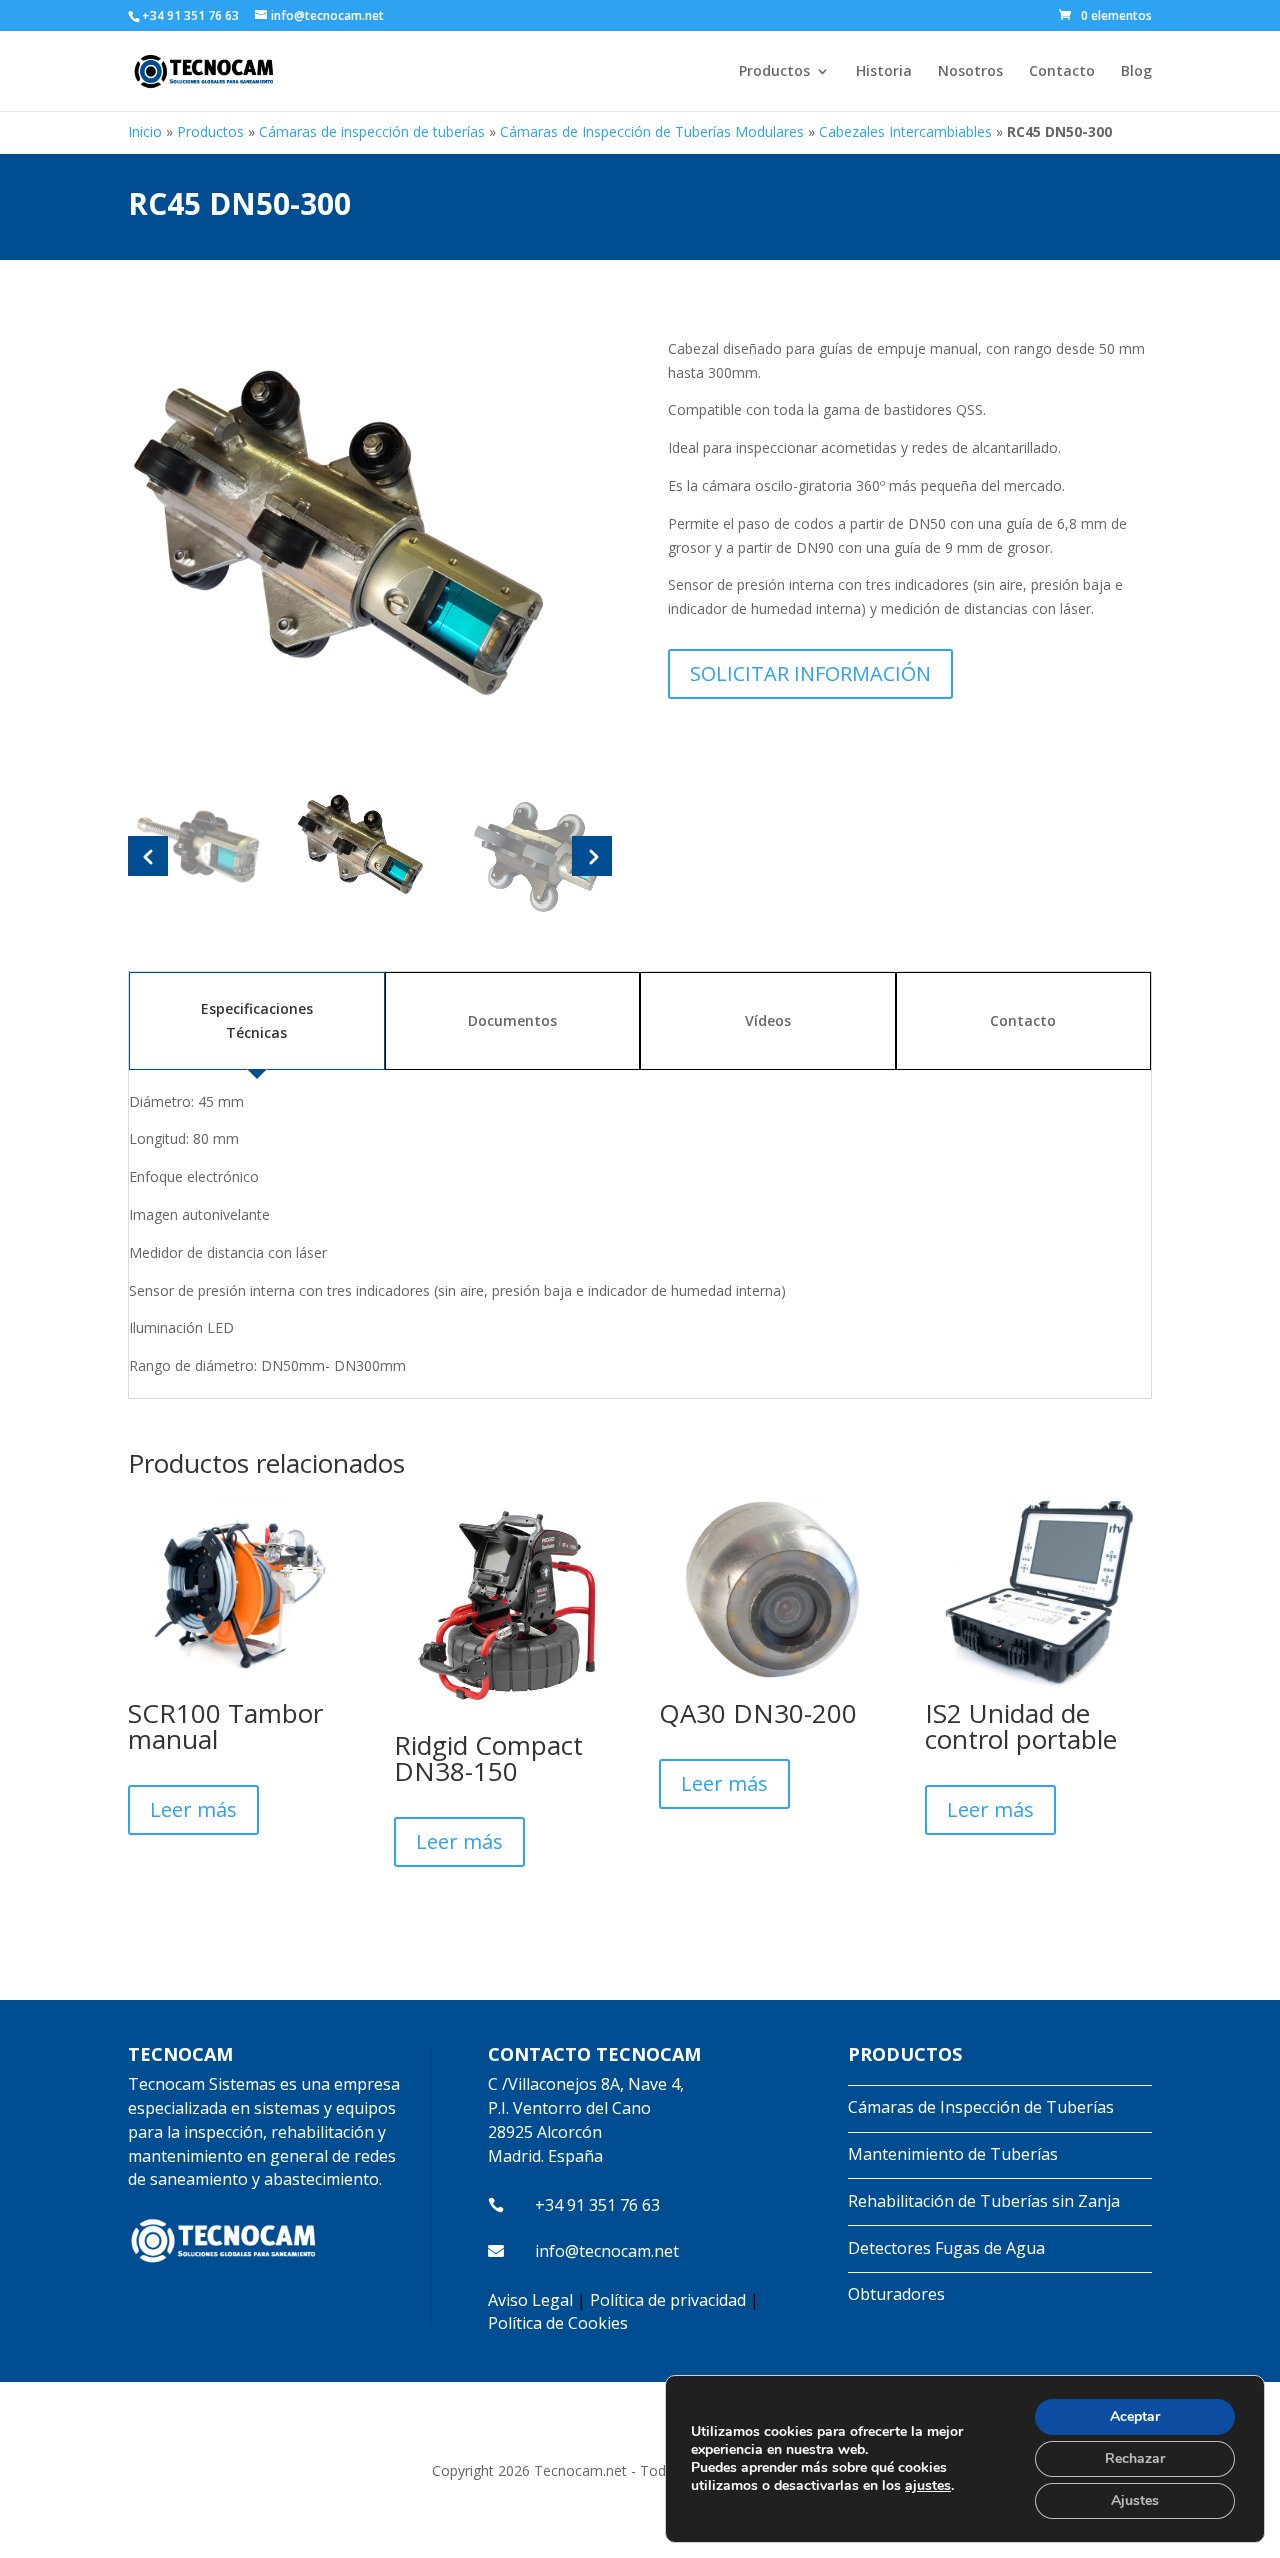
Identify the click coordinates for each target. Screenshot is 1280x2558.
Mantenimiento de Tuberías (953, 2154)
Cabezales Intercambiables (905, 131)
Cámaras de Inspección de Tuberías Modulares (652, 131)
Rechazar (1135, 2458)
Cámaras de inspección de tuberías (372, 131)
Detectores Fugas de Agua (946, 2248)
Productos (774, 72)
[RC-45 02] (370, 546)
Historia (884, 72)
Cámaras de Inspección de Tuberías (981, 2107)
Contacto (1062, 72)
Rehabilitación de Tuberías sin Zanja (984, 2201)
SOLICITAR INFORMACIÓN (810, 673)
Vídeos (768, 1020)
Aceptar (1135, 2416)
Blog (1136, 72)
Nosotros (970, 72)
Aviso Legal (530, 2300)
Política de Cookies (558, 2323)
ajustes (928, 2486)
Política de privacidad (668, 2300)
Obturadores (896, 2294)
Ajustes (1135, 2500)
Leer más (193, 1809)
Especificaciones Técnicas (257, 1020)
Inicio (145, 131)
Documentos (512, 1020)
